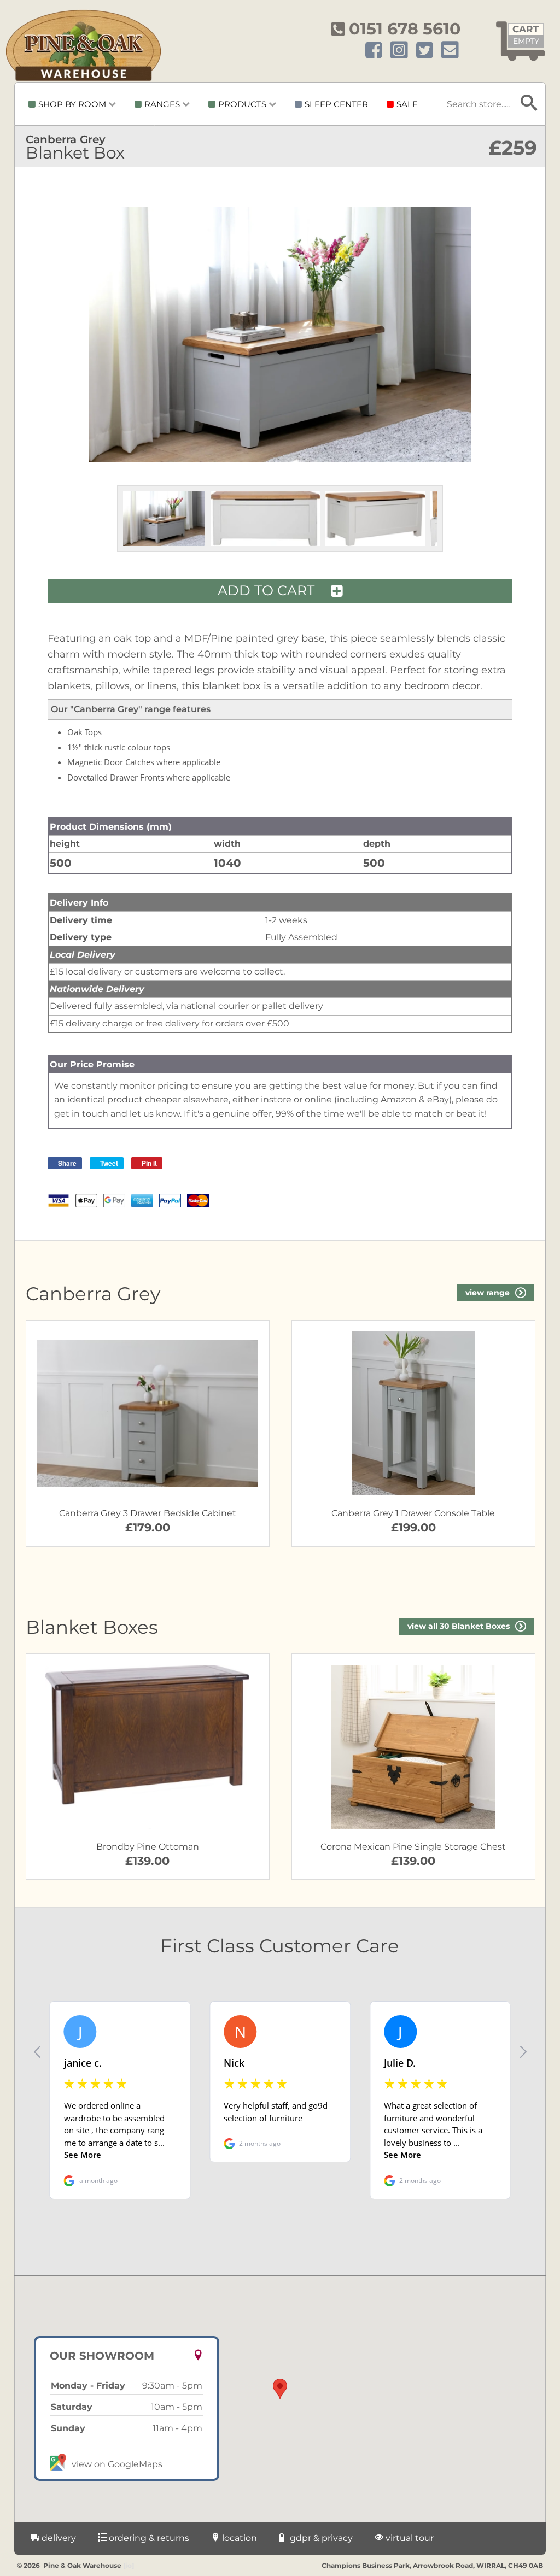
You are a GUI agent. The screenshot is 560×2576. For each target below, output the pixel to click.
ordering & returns (148, 2538)
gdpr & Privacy (320, 2538)
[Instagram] (399, 51)
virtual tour (409, 2538)
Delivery (58, 2538)
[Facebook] (374, 51)
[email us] (450, 51)
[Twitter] (425, 51)
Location (238, 2538)
